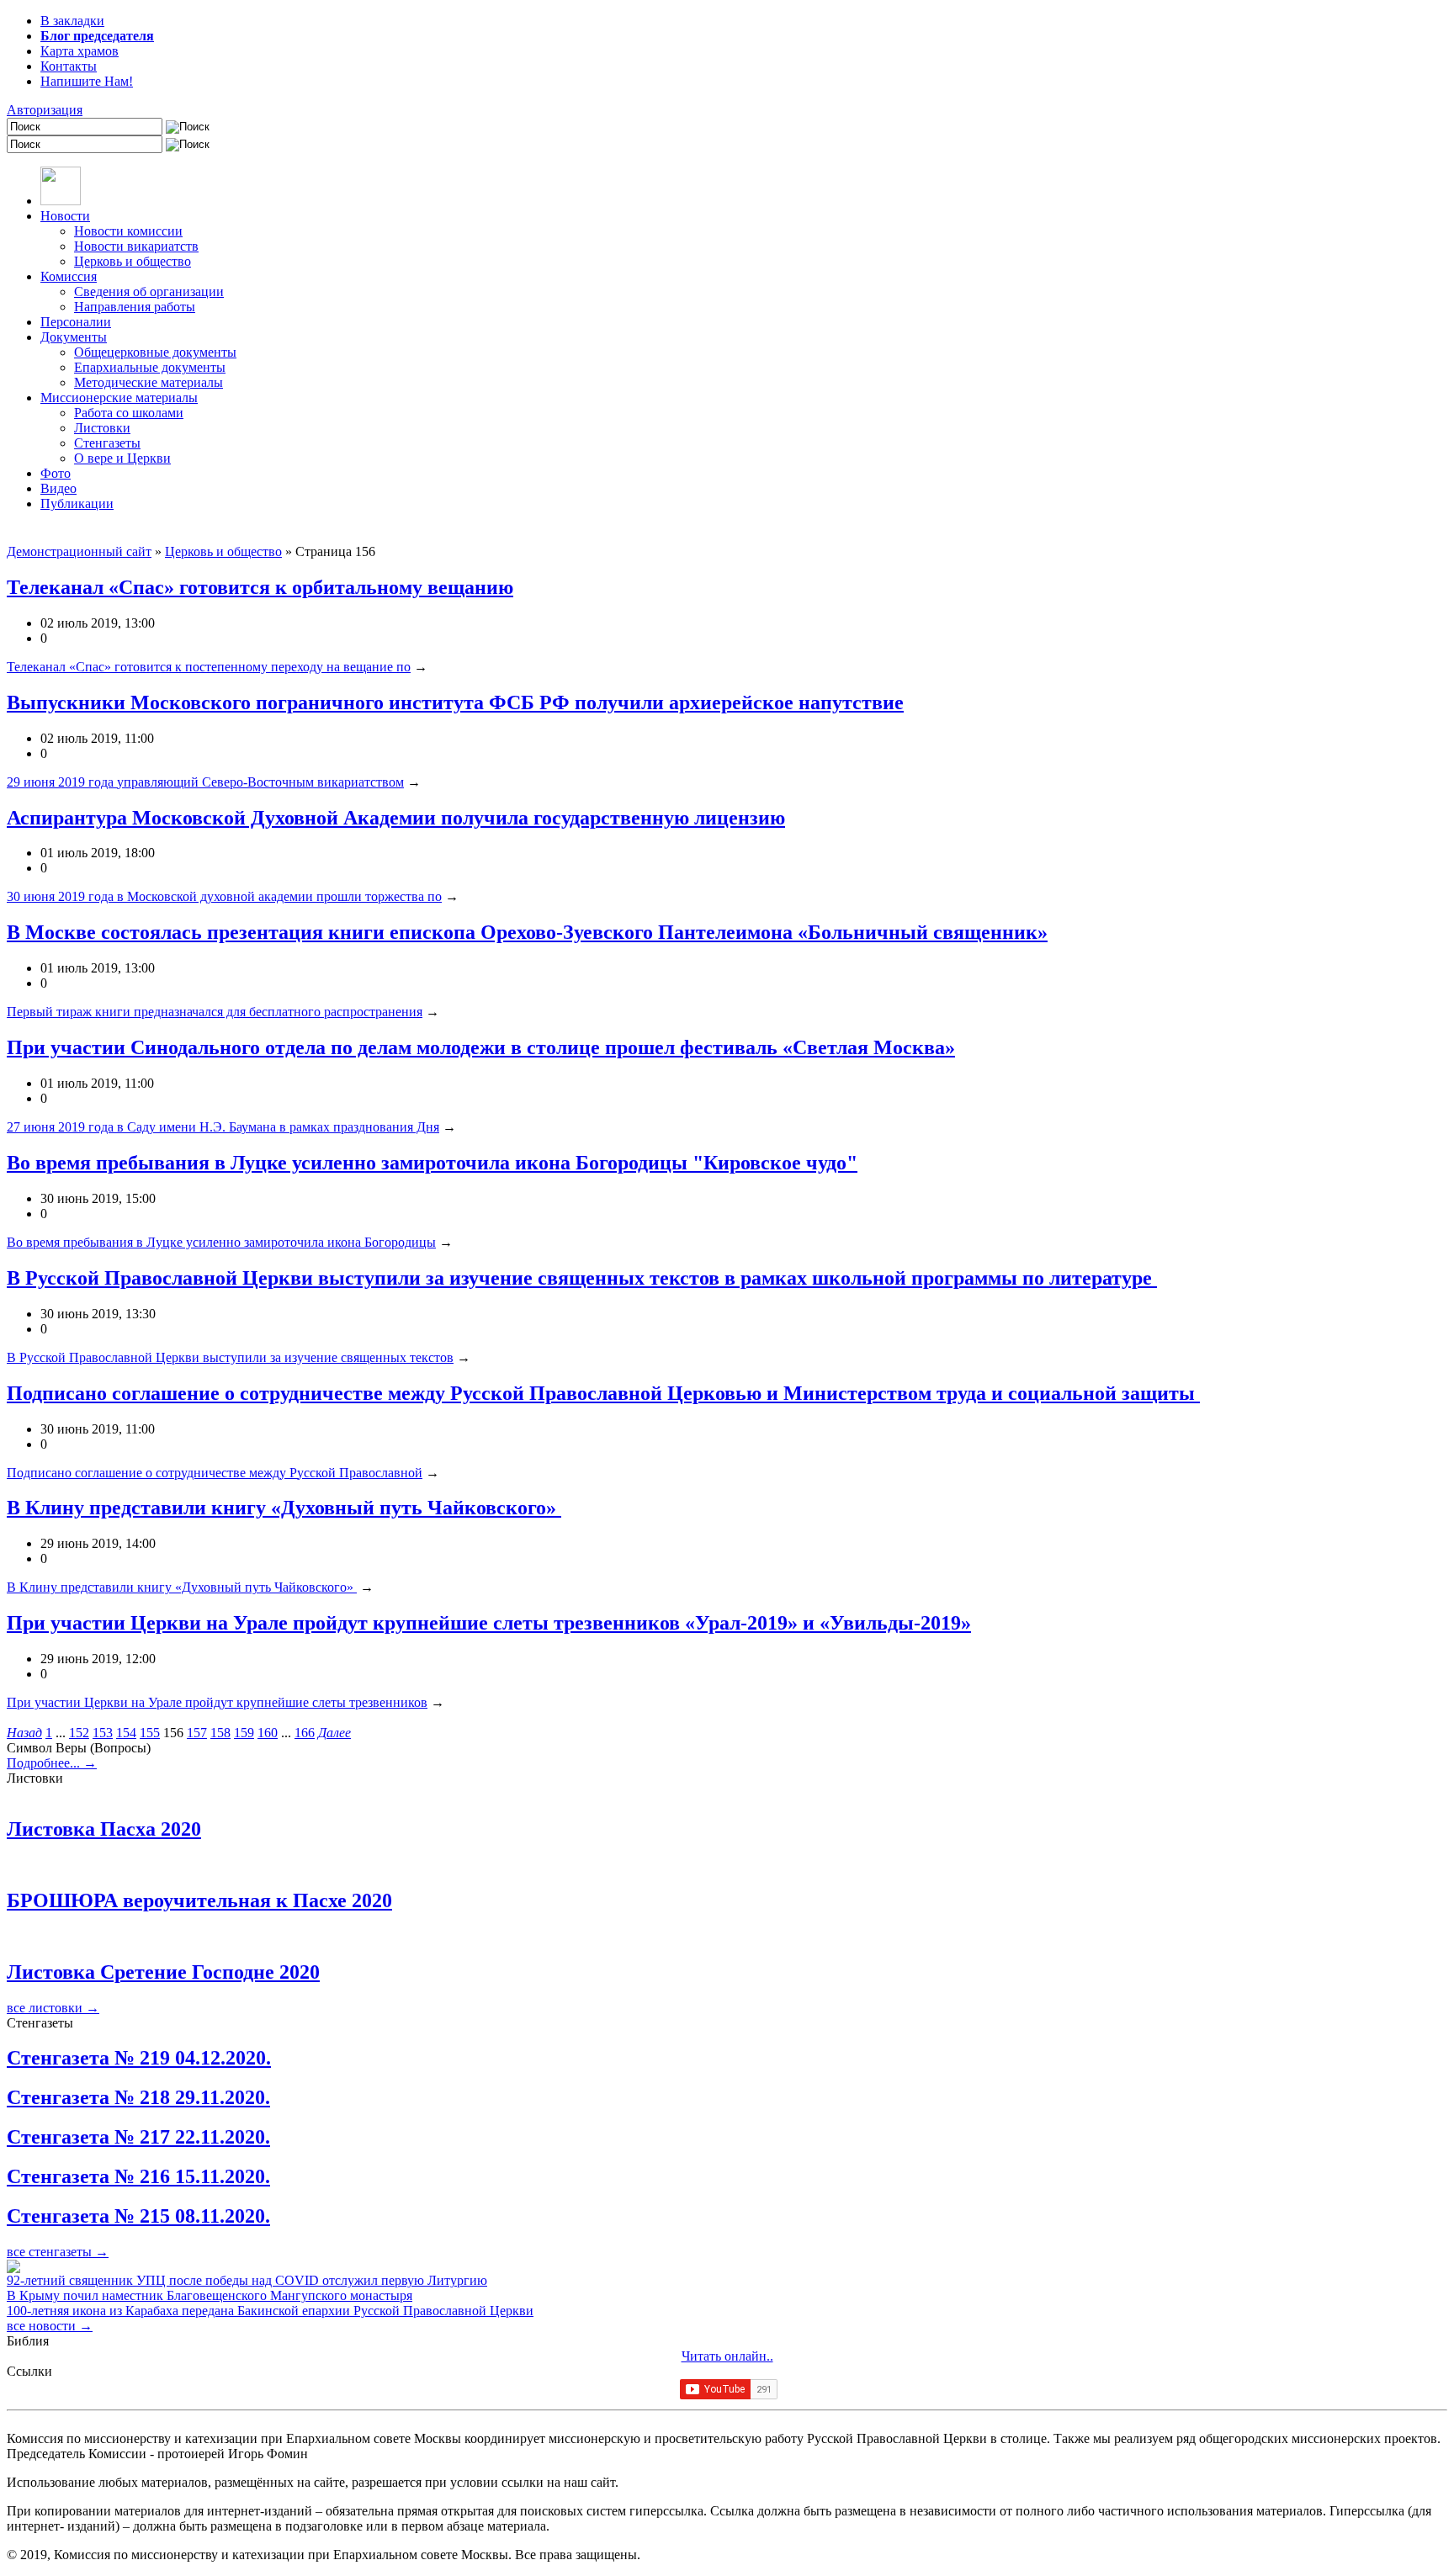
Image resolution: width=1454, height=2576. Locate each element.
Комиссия (69, 276)
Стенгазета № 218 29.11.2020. (138, 2097)
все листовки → (53, 2008)
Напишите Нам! (87, 81)
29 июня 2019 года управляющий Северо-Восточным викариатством (205, 782)
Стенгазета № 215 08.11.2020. (138, 2216)
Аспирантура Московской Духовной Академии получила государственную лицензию (396, 818)
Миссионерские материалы (119, 398)
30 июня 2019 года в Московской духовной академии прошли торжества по (224, 896)
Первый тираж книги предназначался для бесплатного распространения (215, 1012)
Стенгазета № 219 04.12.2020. (139, 2058)
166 (305, 1733)
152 (79, 1733)
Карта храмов (80, 51)
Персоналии (76, 322)
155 (150, 1733)
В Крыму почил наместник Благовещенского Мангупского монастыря (210, 2295)
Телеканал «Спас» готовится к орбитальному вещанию (260, 587)
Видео (58, 488)
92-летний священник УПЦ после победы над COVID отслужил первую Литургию (247, 2280)
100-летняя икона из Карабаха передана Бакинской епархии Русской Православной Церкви (270, 2311)
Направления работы (135, 307)
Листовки (102, 428)
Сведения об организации (149, 292)
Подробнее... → (52, 1763)
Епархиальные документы (150, 367)
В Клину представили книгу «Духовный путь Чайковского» (284, 1508)
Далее (334, 1733)
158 (220, 1733)
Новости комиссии (128, 231)
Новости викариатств (136, 246)
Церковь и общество (133, 261)
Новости (65, 216)
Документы (74, 337)
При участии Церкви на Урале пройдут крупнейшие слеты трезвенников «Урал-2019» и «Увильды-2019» (489, 1623)
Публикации (77, 504)
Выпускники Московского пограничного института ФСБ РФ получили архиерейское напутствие (455, 702)
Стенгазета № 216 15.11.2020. (138, 2176)
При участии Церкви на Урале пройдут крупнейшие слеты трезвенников (217, 1702)
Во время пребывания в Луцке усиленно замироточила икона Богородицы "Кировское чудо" (432, 1163)
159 (244, 1733)
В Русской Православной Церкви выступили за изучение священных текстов (230, 1357)
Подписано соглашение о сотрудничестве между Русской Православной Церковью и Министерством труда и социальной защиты (603, 1393)
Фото (56, 473)
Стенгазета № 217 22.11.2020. (138, 2137)
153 (103, 1733)
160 (268, 1733)
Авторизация (45, 110)
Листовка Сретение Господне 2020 (163, 1972)
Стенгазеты (107, 443)
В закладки (72, 21)
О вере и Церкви (122, 458)
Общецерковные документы (155, 352)
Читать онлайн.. (727, 2356)
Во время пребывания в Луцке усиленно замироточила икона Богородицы (221, 1242)
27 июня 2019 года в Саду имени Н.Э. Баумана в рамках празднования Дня (223, 1127)
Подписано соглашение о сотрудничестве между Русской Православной (215, 1473)
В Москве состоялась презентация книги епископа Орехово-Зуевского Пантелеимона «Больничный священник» (527, 932)
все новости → (50, 2326)
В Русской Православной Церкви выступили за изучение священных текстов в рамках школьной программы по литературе (582, 1278)
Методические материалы (149, 382)
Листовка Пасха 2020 (104, 1829)
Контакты (69, 66)
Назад (24, 1733)
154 (126, 1733)
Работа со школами (129, 413)
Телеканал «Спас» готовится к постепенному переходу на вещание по (209, 667)
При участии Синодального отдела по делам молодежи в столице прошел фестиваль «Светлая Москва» (481, 1047)
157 (197, 1733)
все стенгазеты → (58, 2252)
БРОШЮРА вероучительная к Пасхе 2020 (199, 1900)
